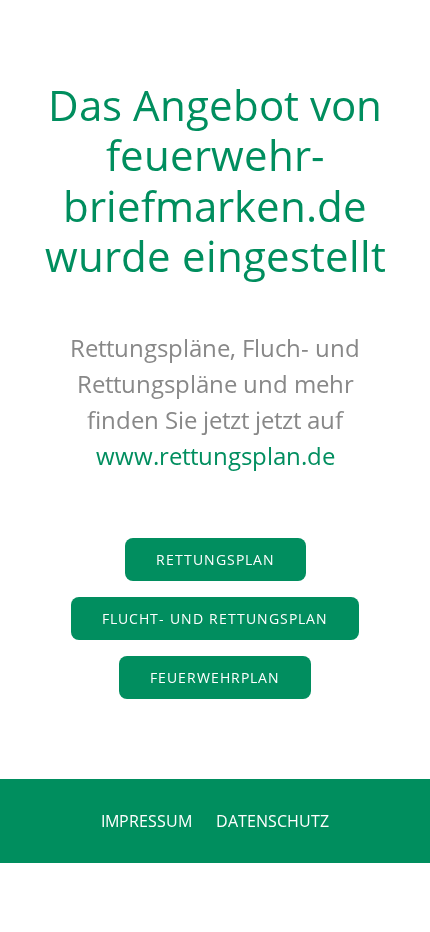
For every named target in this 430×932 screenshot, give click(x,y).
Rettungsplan (215, 559)
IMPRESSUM (146, 821)
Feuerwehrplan (215, 677)
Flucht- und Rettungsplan (215, 618)
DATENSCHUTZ (272, 821)
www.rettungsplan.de (215, 455)
